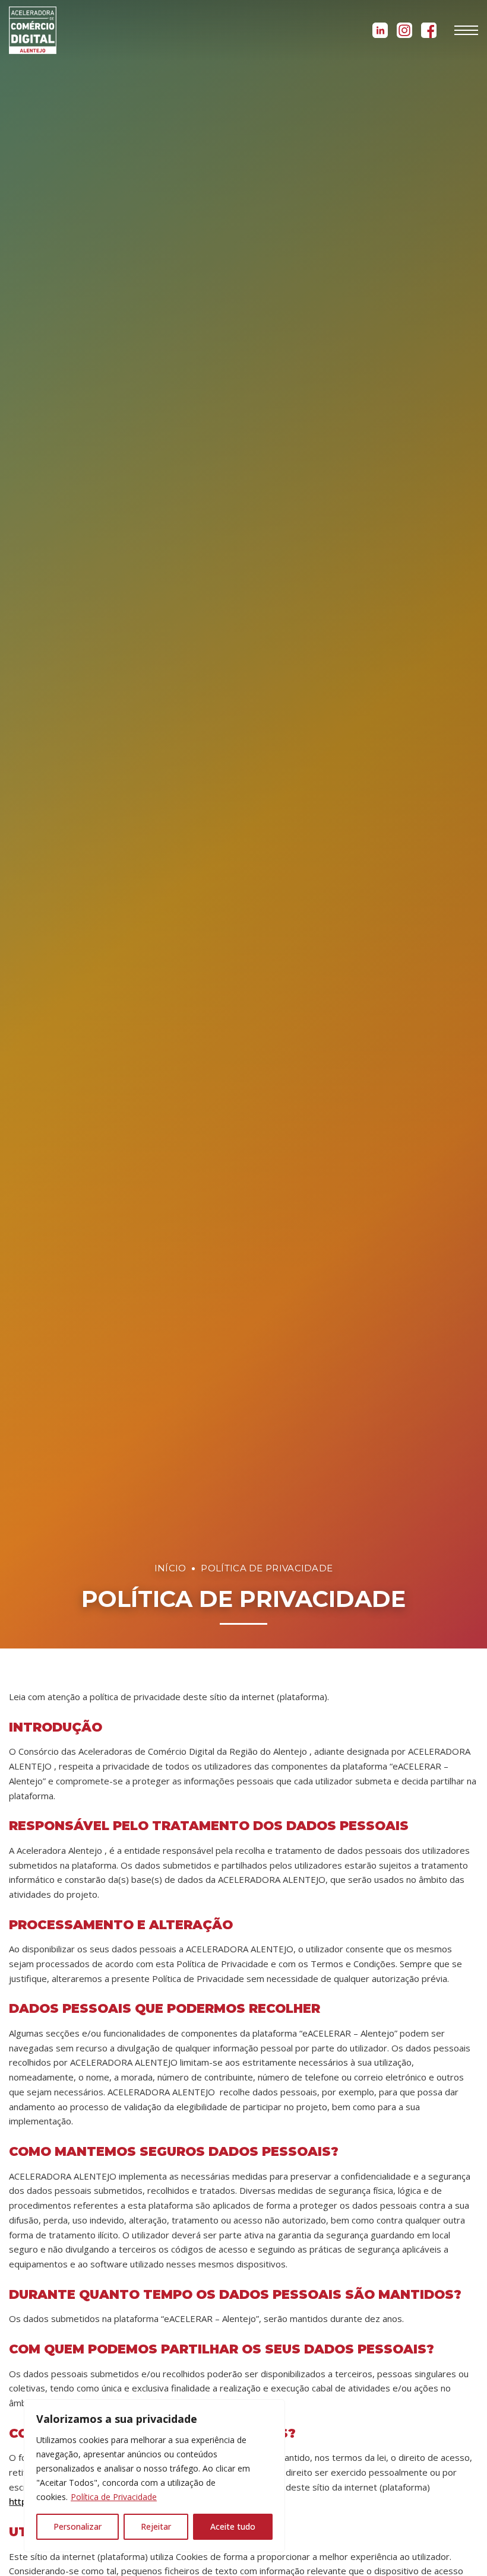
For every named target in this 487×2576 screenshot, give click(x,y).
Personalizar (78, 2526)
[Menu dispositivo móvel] (466, 30)
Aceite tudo (233, 2526)
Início (170, 1568)
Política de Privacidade (114, 2497)
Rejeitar (156, 2526)
